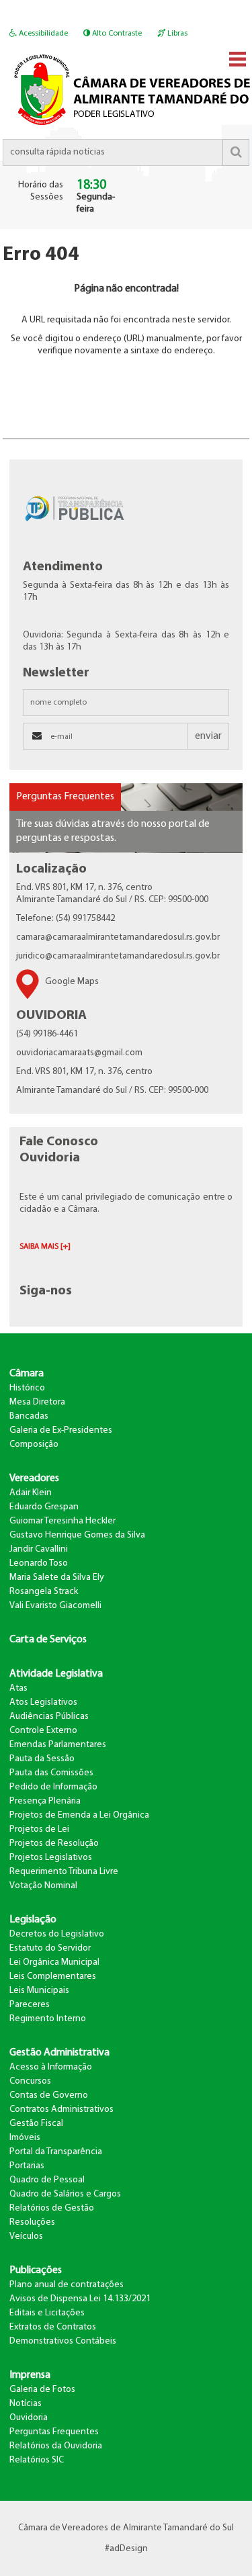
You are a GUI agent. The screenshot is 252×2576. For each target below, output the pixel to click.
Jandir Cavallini (39, 1549)
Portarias (27, 2166)
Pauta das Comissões (51, 1773)
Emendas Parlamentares (58, 1745)
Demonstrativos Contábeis (63, 2341)
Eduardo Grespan (44, 1507)
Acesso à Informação (51, 2067)
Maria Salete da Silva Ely (57, 1578)
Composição (34, 1445)
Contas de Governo (49, 2095)
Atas (18, 1688)
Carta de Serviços (48, 1640)
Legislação (33, 1920)
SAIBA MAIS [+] (45, 1247)
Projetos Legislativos (51, 1858)
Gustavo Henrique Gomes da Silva (77, 1535)
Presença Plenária (45, 1801)
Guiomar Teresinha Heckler (62, 1521)
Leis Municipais (39, 1991)
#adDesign (126, 2549)
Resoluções (32, 2222)
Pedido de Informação (53, 1787)
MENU (238, 59)
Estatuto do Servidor (50, 1948)
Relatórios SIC (37, 2460)
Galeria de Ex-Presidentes (61, 1430)
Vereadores (34, 1478)
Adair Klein (31, 1493)
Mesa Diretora (37, 1402)
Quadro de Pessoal (47, 2180)
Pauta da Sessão (42, 1759)
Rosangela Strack (44, 1592)
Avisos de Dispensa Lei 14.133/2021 (80, 2299)
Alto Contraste (116, 34)
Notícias (26, 2404)
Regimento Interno (48, 2019)
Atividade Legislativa (56, 1674)
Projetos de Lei (39, 1829)
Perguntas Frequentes (65, 797)
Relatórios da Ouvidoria (56, 2446)
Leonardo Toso (39, 1563)
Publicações (36, 2270)
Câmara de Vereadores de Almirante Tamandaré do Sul (126, 2528)
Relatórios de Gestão (52, 2208)
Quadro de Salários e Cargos (65, 2194)
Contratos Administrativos (61, 2109)
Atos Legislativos (43, 1702)
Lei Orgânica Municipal (54, 1962)
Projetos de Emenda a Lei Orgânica (79, 1815)
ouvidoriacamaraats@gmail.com (79, 1053)
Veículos (26, 2236)
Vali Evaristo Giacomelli (55, 1606)
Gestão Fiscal (36, 2124)
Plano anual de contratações (67, 2285)
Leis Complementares (53, 1977)
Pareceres (30, 2005)
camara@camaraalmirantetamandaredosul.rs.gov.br (118, 937)
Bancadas (29, 1416)
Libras (176, 34)
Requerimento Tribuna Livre (64, 1872)
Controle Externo (43, 1731)
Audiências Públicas (49, 1717)
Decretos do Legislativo (57, 1934)
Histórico (27, 1388)
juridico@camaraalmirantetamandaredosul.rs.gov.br (118, 956)
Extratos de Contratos (53, 2327)
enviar (208, 736)
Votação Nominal (43, 1886)
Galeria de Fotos (42, 2390)
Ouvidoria (29, 2418)
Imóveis (25, 2138)
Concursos (30, 2081)
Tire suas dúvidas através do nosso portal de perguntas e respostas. (113, 831)
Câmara (27, 1374)
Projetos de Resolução (54, 1844)
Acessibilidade (42, 34)
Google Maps (72, 982)
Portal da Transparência (56, 2152)
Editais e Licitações (47, 2313)
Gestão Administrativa (59, 2053)
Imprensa (30, 2375)
